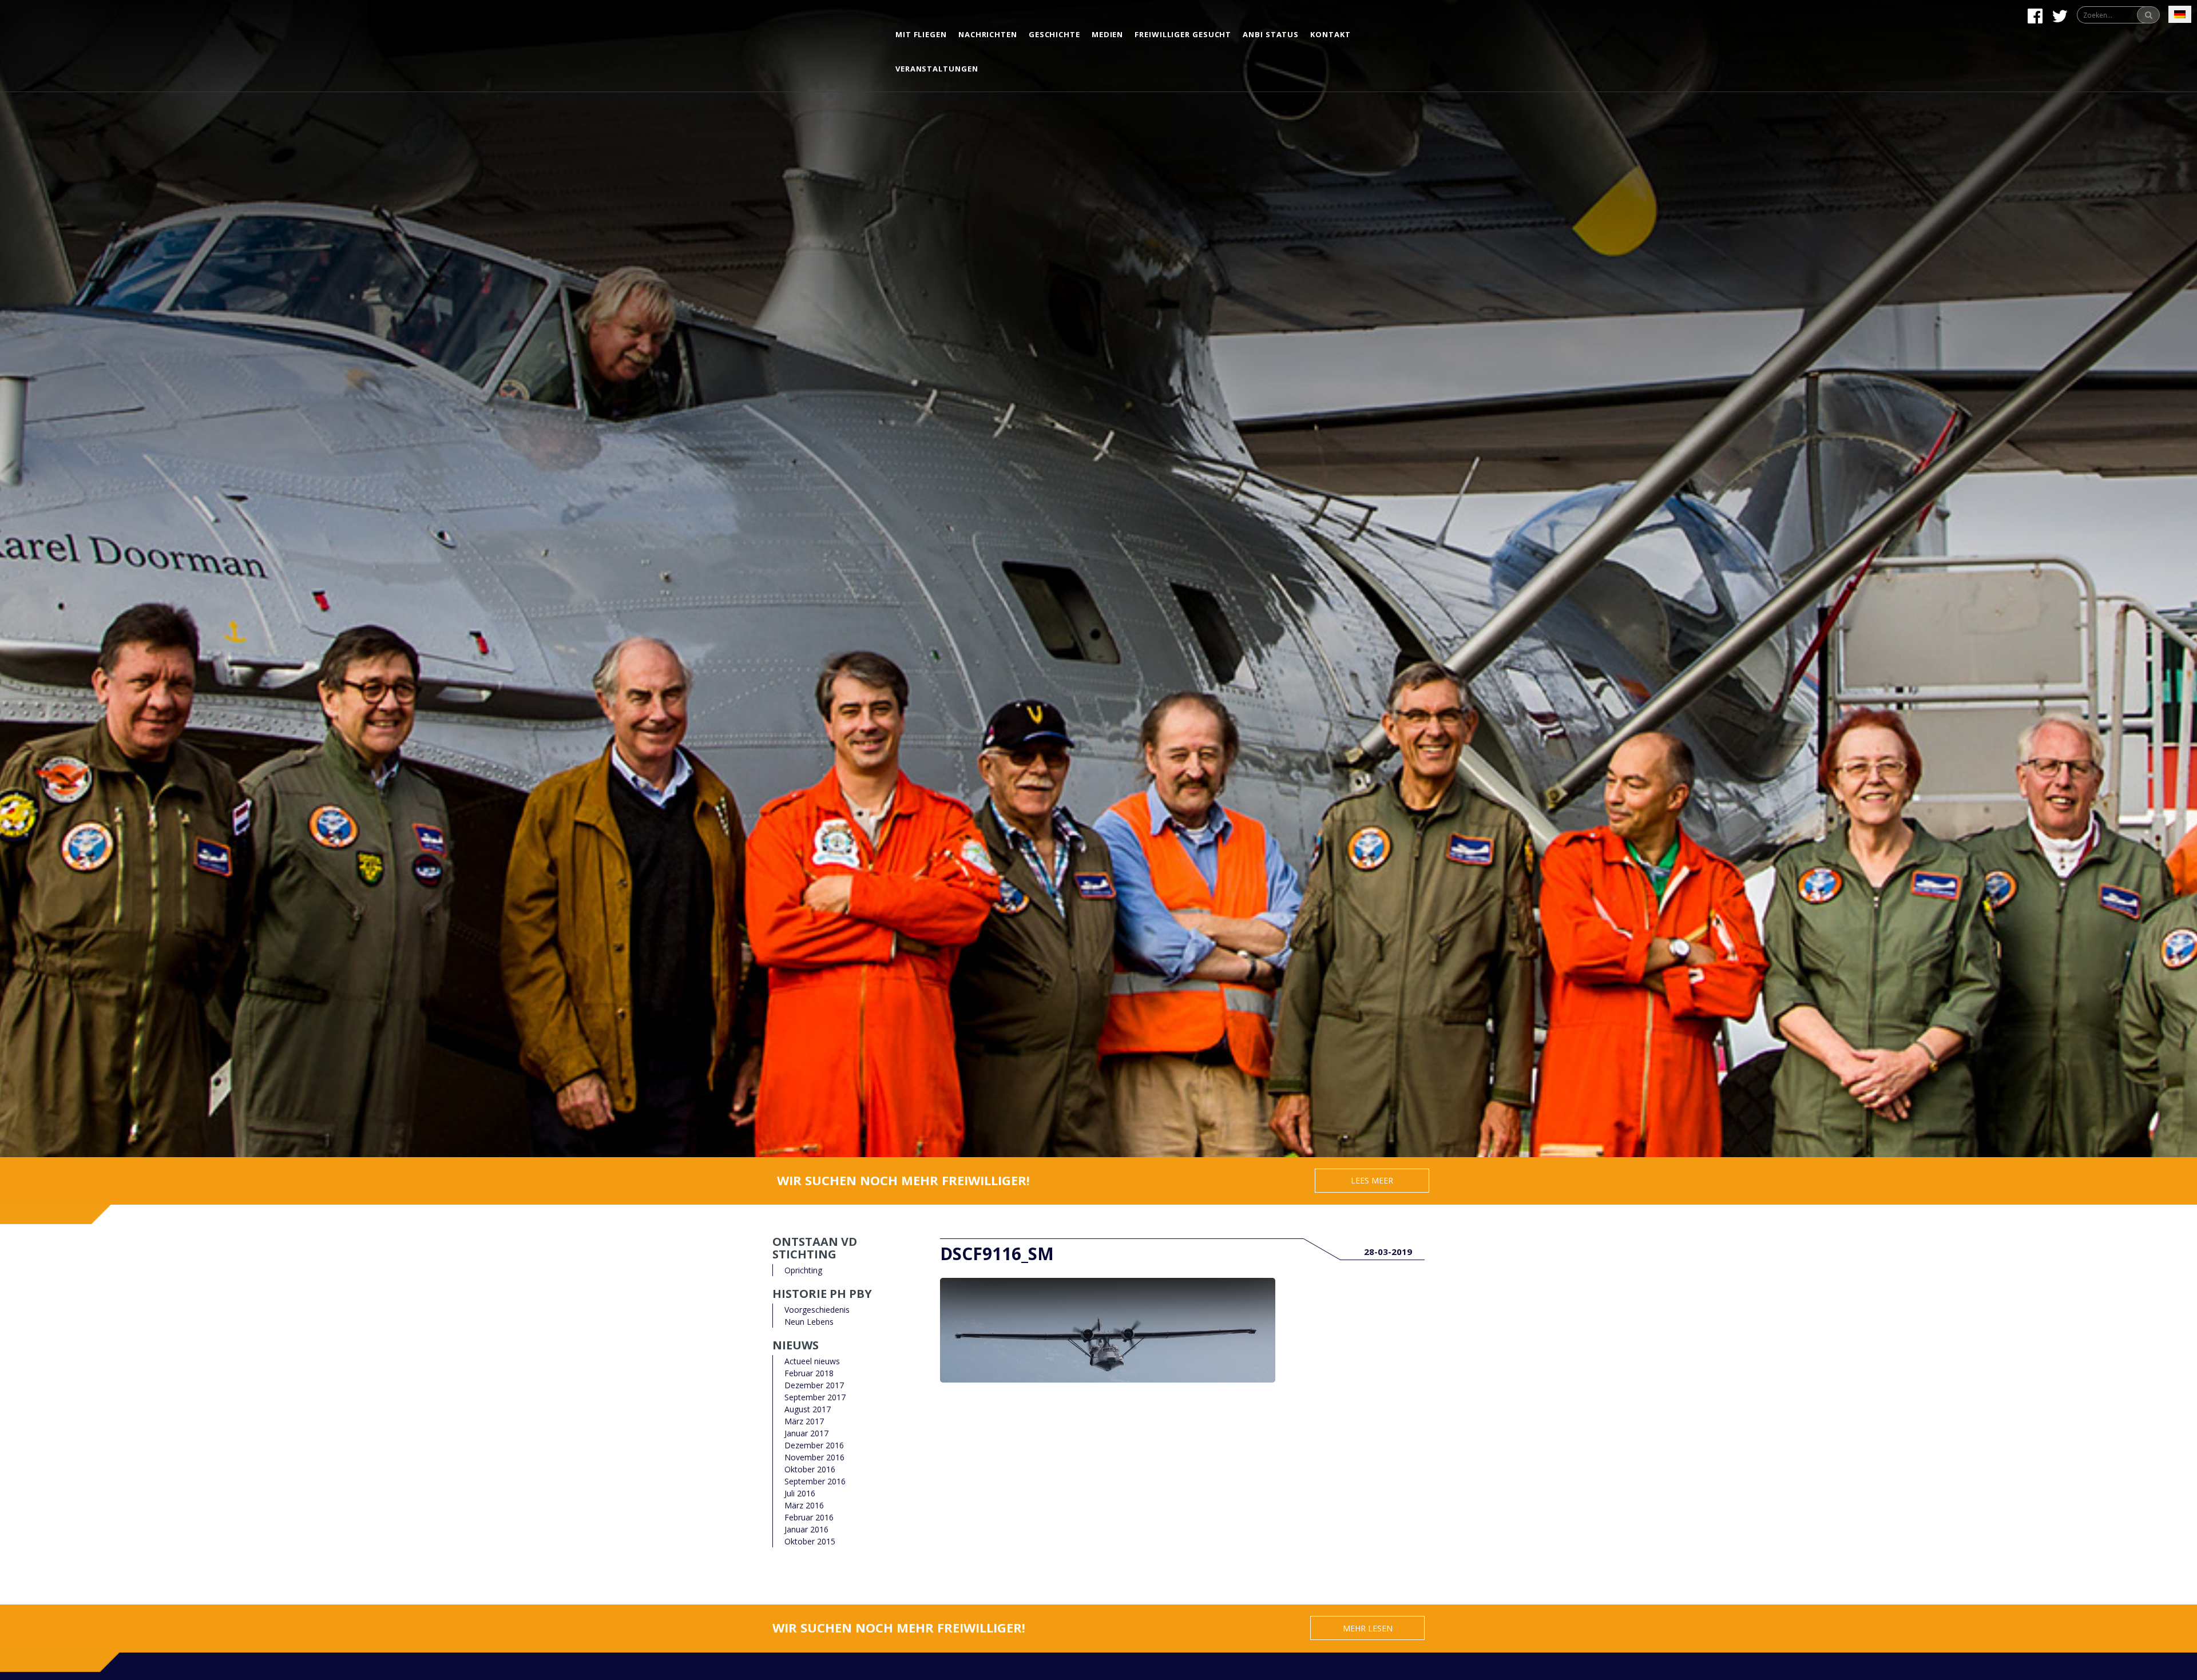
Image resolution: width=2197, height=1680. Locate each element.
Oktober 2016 (810, 1469)
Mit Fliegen (921, 34)
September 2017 (815, 1397)
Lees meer (1372, 1180)
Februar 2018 (809, 1373)
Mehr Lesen (1368, 1628)
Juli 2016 (800, 1493)
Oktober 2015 (810, 1541)
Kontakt (1330, 34)
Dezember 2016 (814, 1445)
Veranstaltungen (937, 69)
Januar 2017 (806, 1433)
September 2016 (815, 1481)
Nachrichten (988, 34)
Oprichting (803, 1270)
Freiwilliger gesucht (1183, 34)
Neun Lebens (809, 1322)
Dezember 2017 (814, 1385)
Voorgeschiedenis (817, 1310)
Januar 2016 (806, 1529)
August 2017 (808, 1409)
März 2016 (804, 1505)
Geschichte (1054, 34)
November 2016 (814, 1457)
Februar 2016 (809, 1517)
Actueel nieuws (812, 1361)
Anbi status (1271, 34)
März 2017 (804, 1421)
